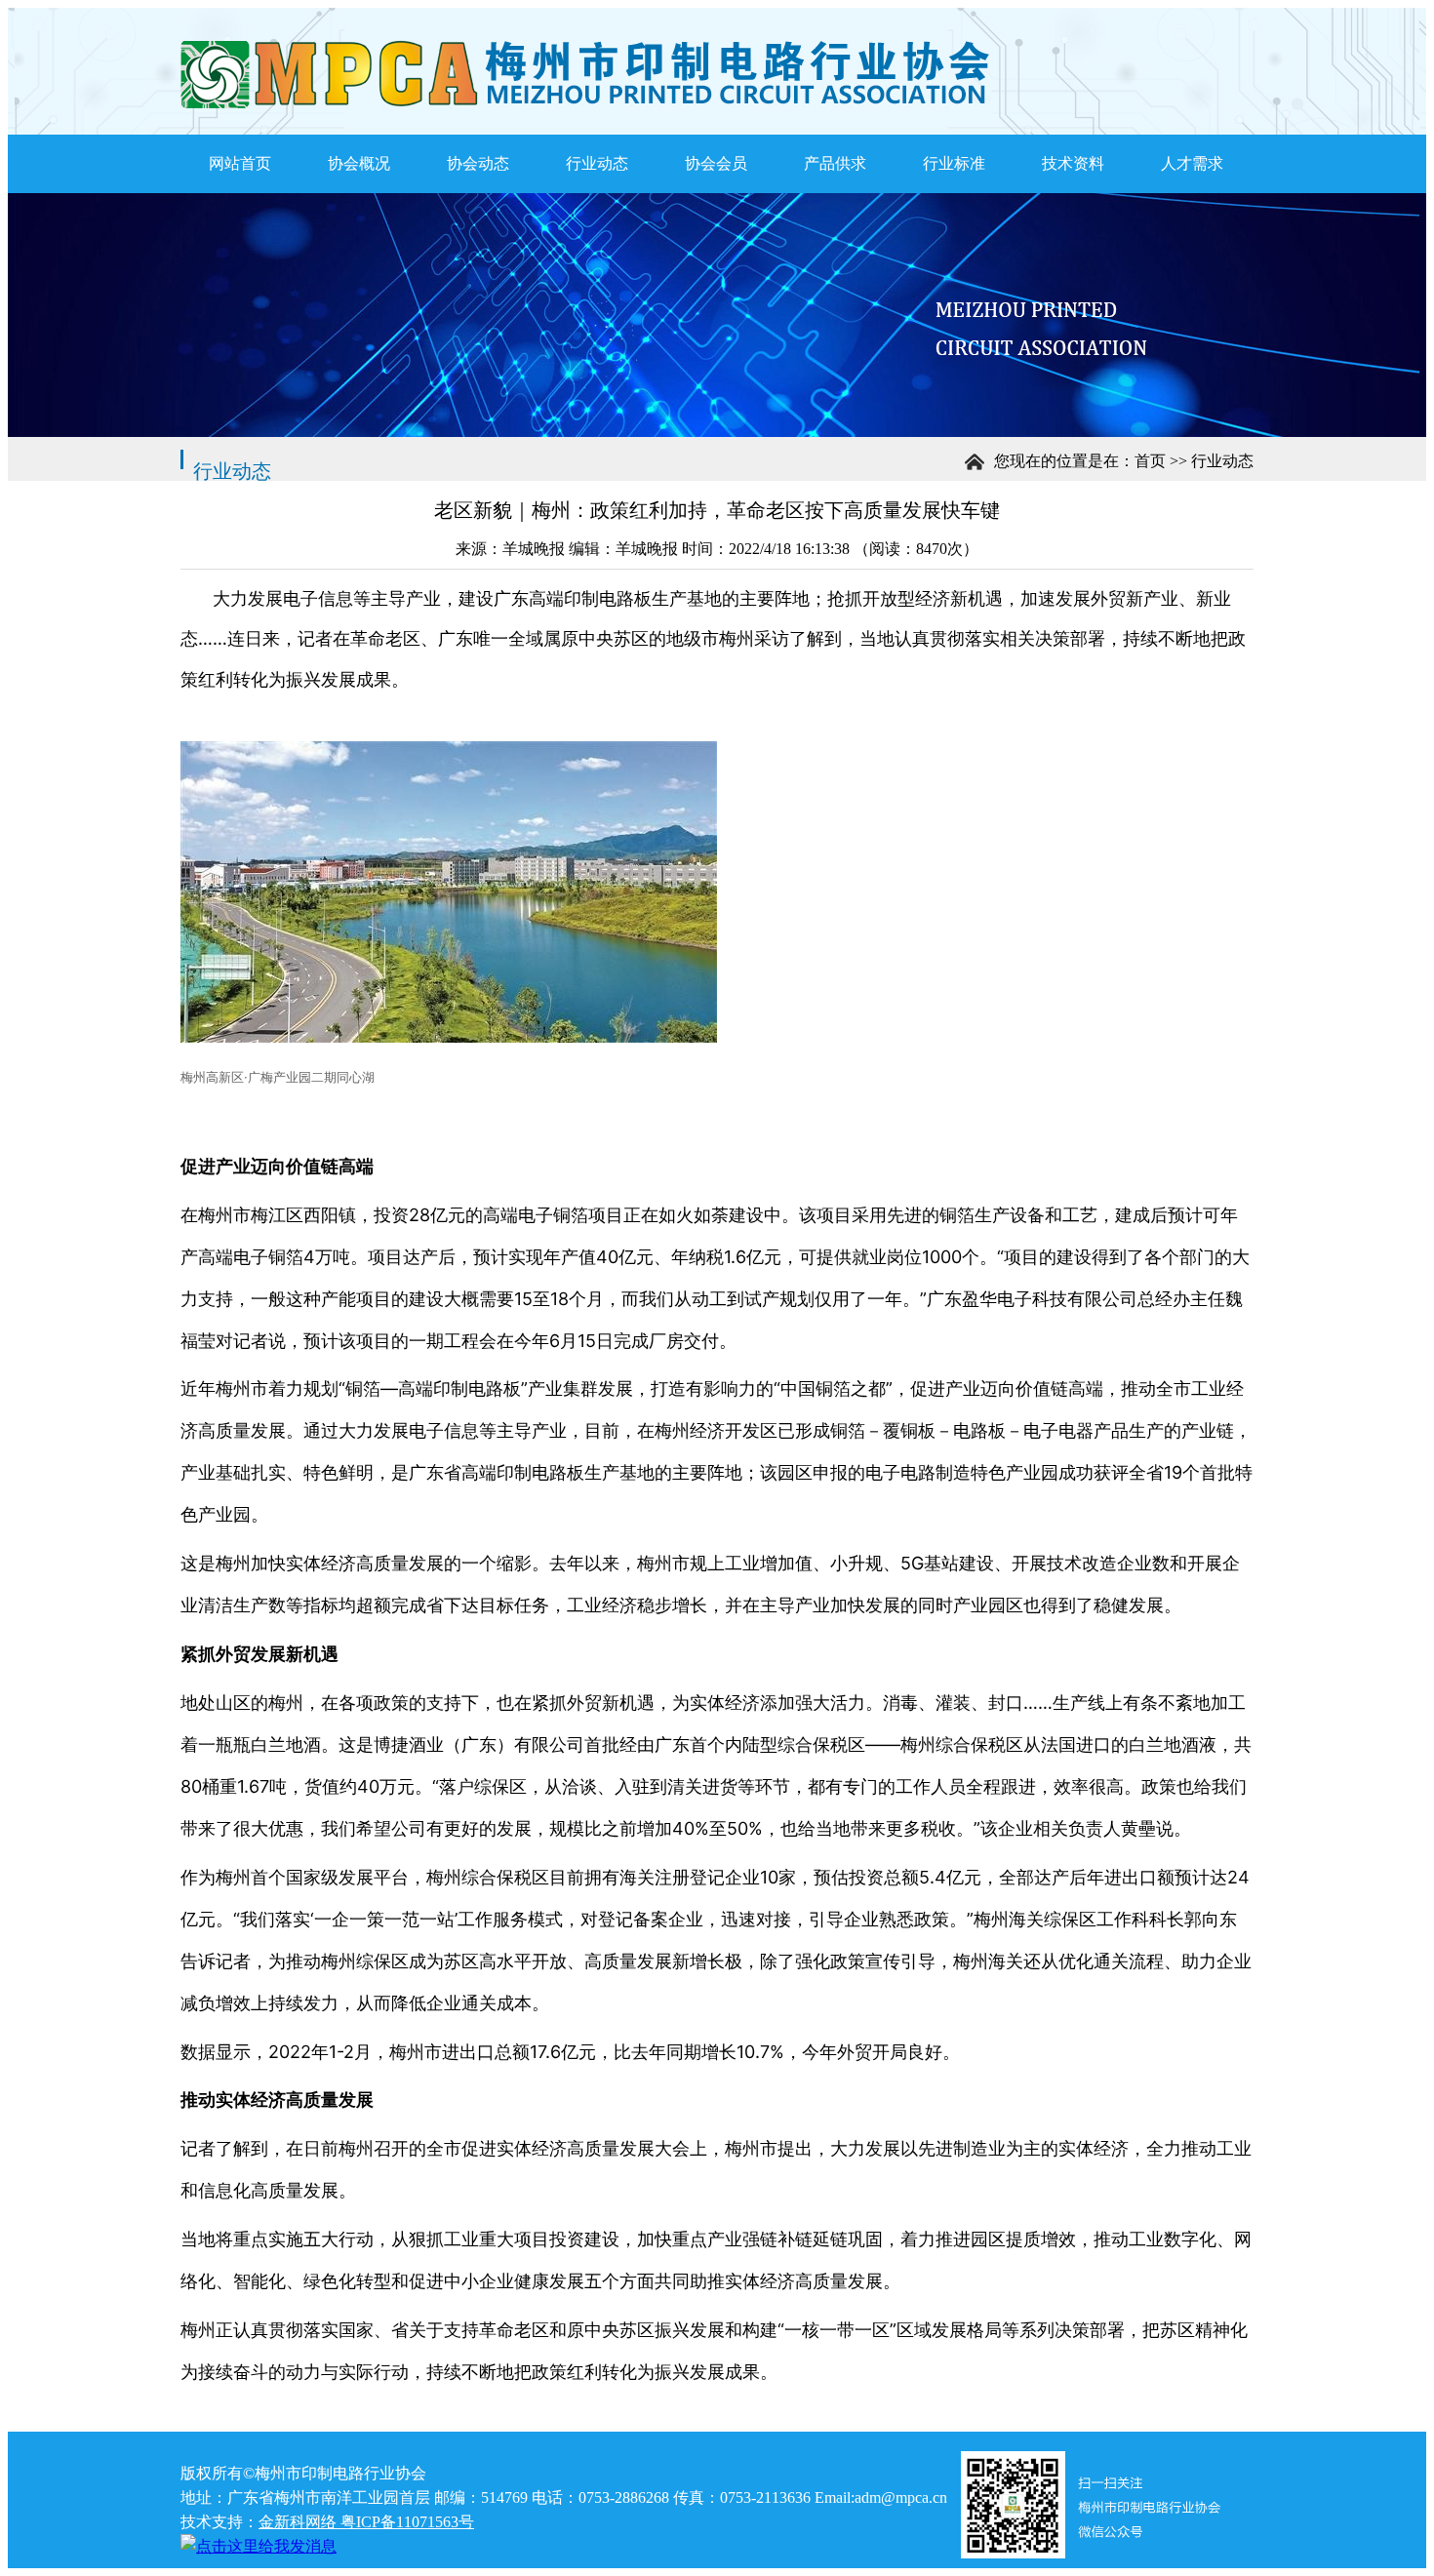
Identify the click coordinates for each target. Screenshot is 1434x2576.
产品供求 (835, 163)
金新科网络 (298, 2522)
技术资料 (1073, 163)
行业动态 (597, 163)
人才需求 (1192, 163)
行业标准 (954, 163)
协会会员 (716, 163)
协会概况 (359, 163)
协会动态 (478, 163)
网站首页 (240, 163)
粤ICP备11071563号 (405, 2522)
